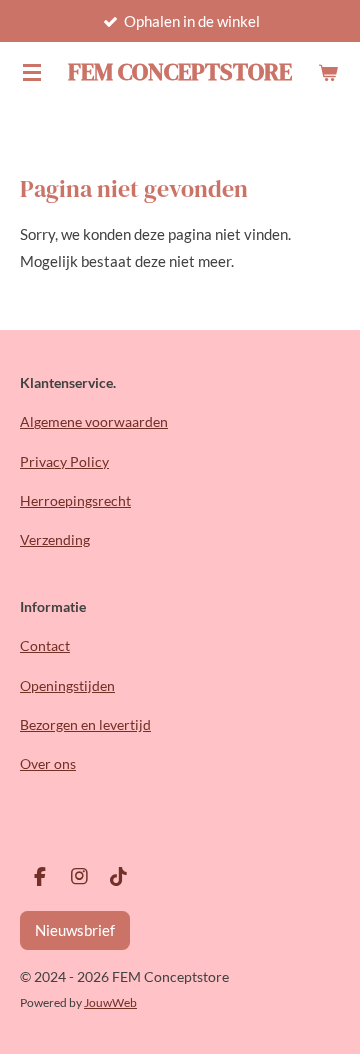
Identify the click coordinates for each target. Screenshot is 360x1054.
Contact (45, 645)
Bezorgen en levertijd (85, 724)
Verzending (55, 539)
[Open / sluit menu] (32, 72)
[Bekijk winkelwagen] (328, 72)
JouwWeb (110, 1002)
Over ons (48, 763)
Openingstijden (67, 685)
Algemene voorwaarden (94, 421)
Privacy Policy (64, 461)
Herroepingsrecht (75, 500)
